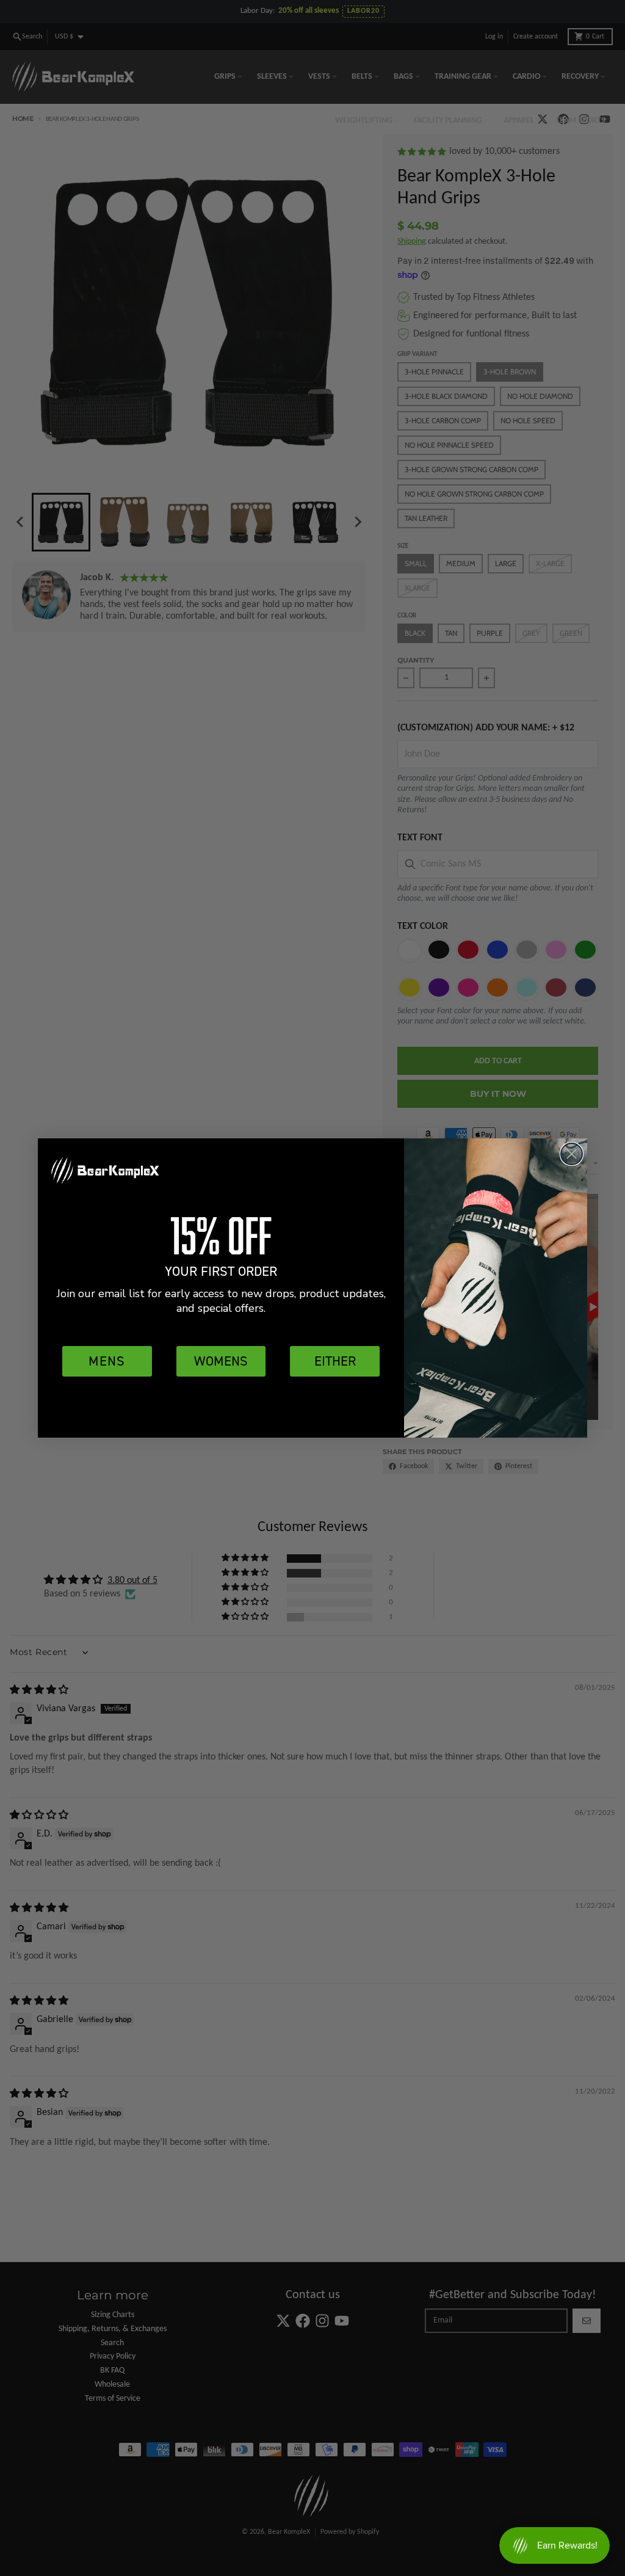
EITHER (335, 1361)
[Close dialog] (572, 1154)
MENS (107, 1361)
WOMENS (221, 1361)
